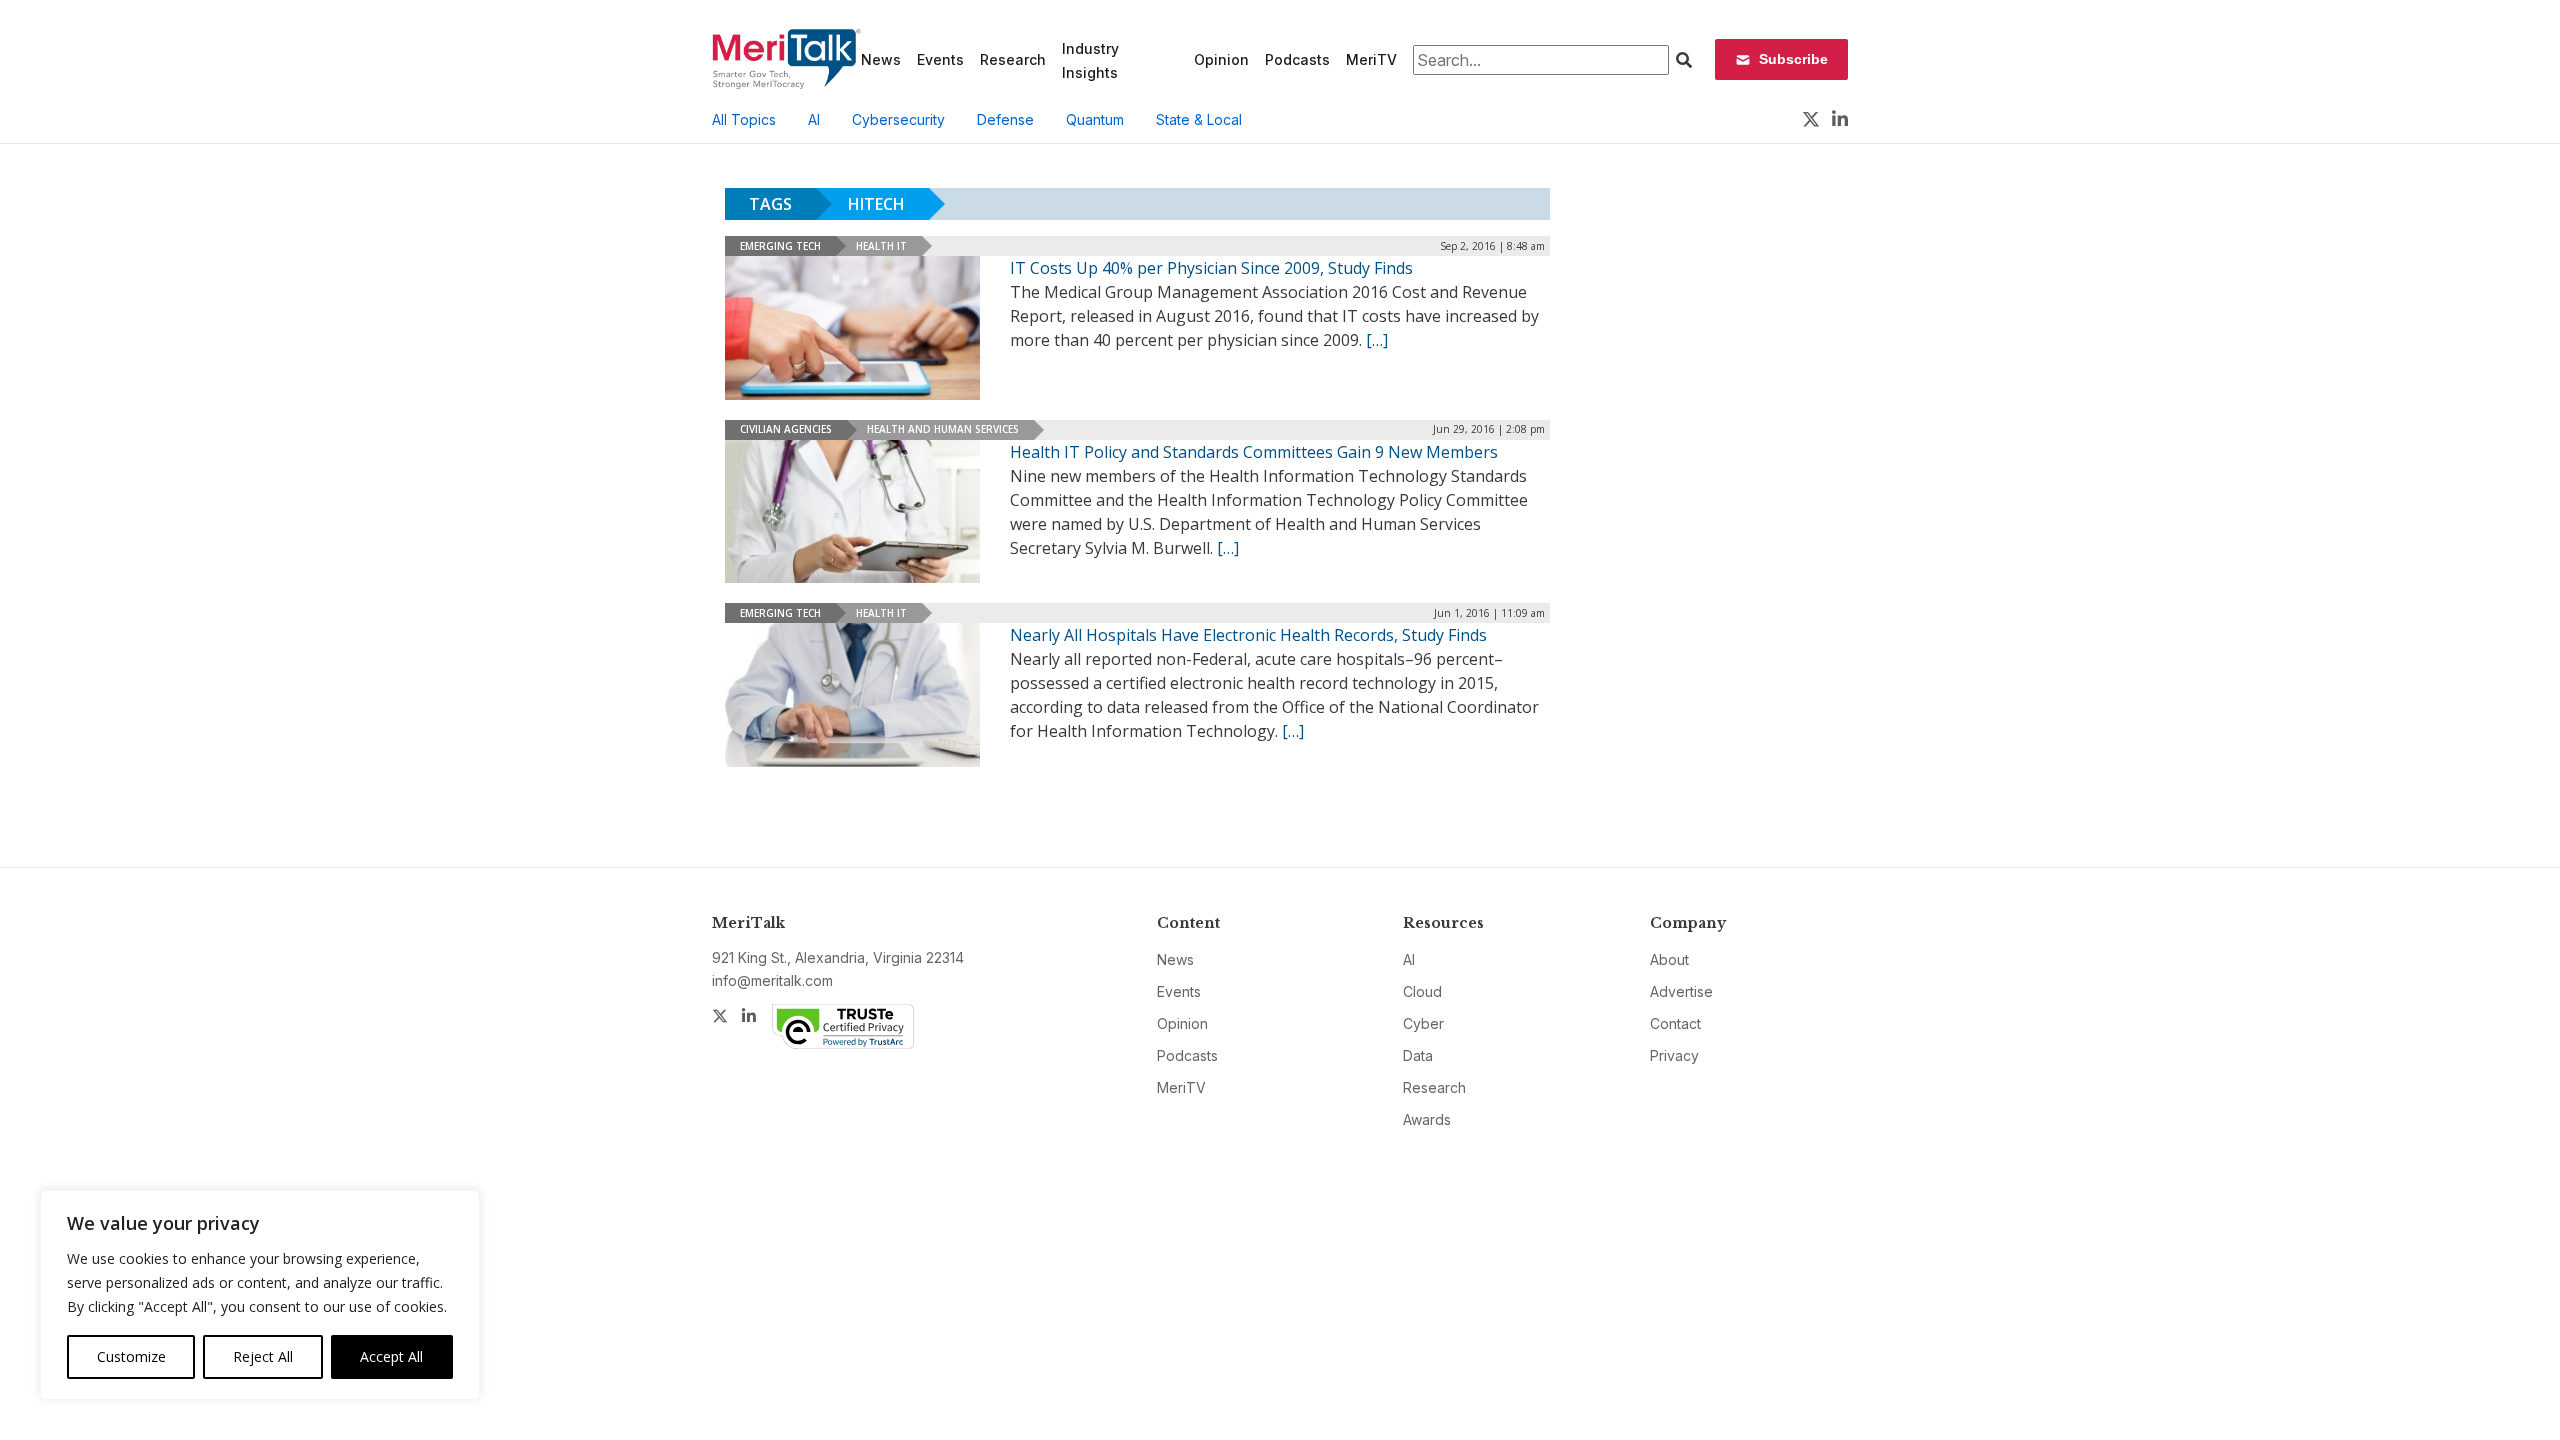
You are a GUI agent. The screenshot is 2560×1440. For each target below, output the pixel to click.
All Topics (744, 119)
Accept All (391, 1356)
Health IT (881, 246)
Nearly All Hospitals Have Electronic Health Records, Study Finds (1248, 635)
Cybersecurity (898, 119)
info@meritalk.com (772, 980)
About (1669, 959)
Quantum (1095, 119)
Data (1418, 1055)
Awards (1427, 1119)
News (881, 59)
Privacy (1674, 1055)
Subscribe (1793, 59)
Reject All (263, 1356)
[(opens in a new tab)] (852, 695)
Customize (131, 1356)
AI (814, 119)
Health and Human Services (943, 429)
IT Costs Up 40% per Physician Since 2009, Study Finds (1211, 268)
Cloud (1422, 991)
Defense (1005, 119)
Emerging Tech (780, 246)
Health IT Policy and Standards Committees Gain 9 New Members (1254, 452)
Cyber (1423, 1023)
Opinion (1221, 59)
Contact (1675, 1023)
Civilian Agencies (786, 429)
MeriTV (1371, 59)
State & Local (1199, 119)
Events (940, 59)
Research (1013, 59)
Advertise (1681, 991)
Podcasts (1297, 59)
